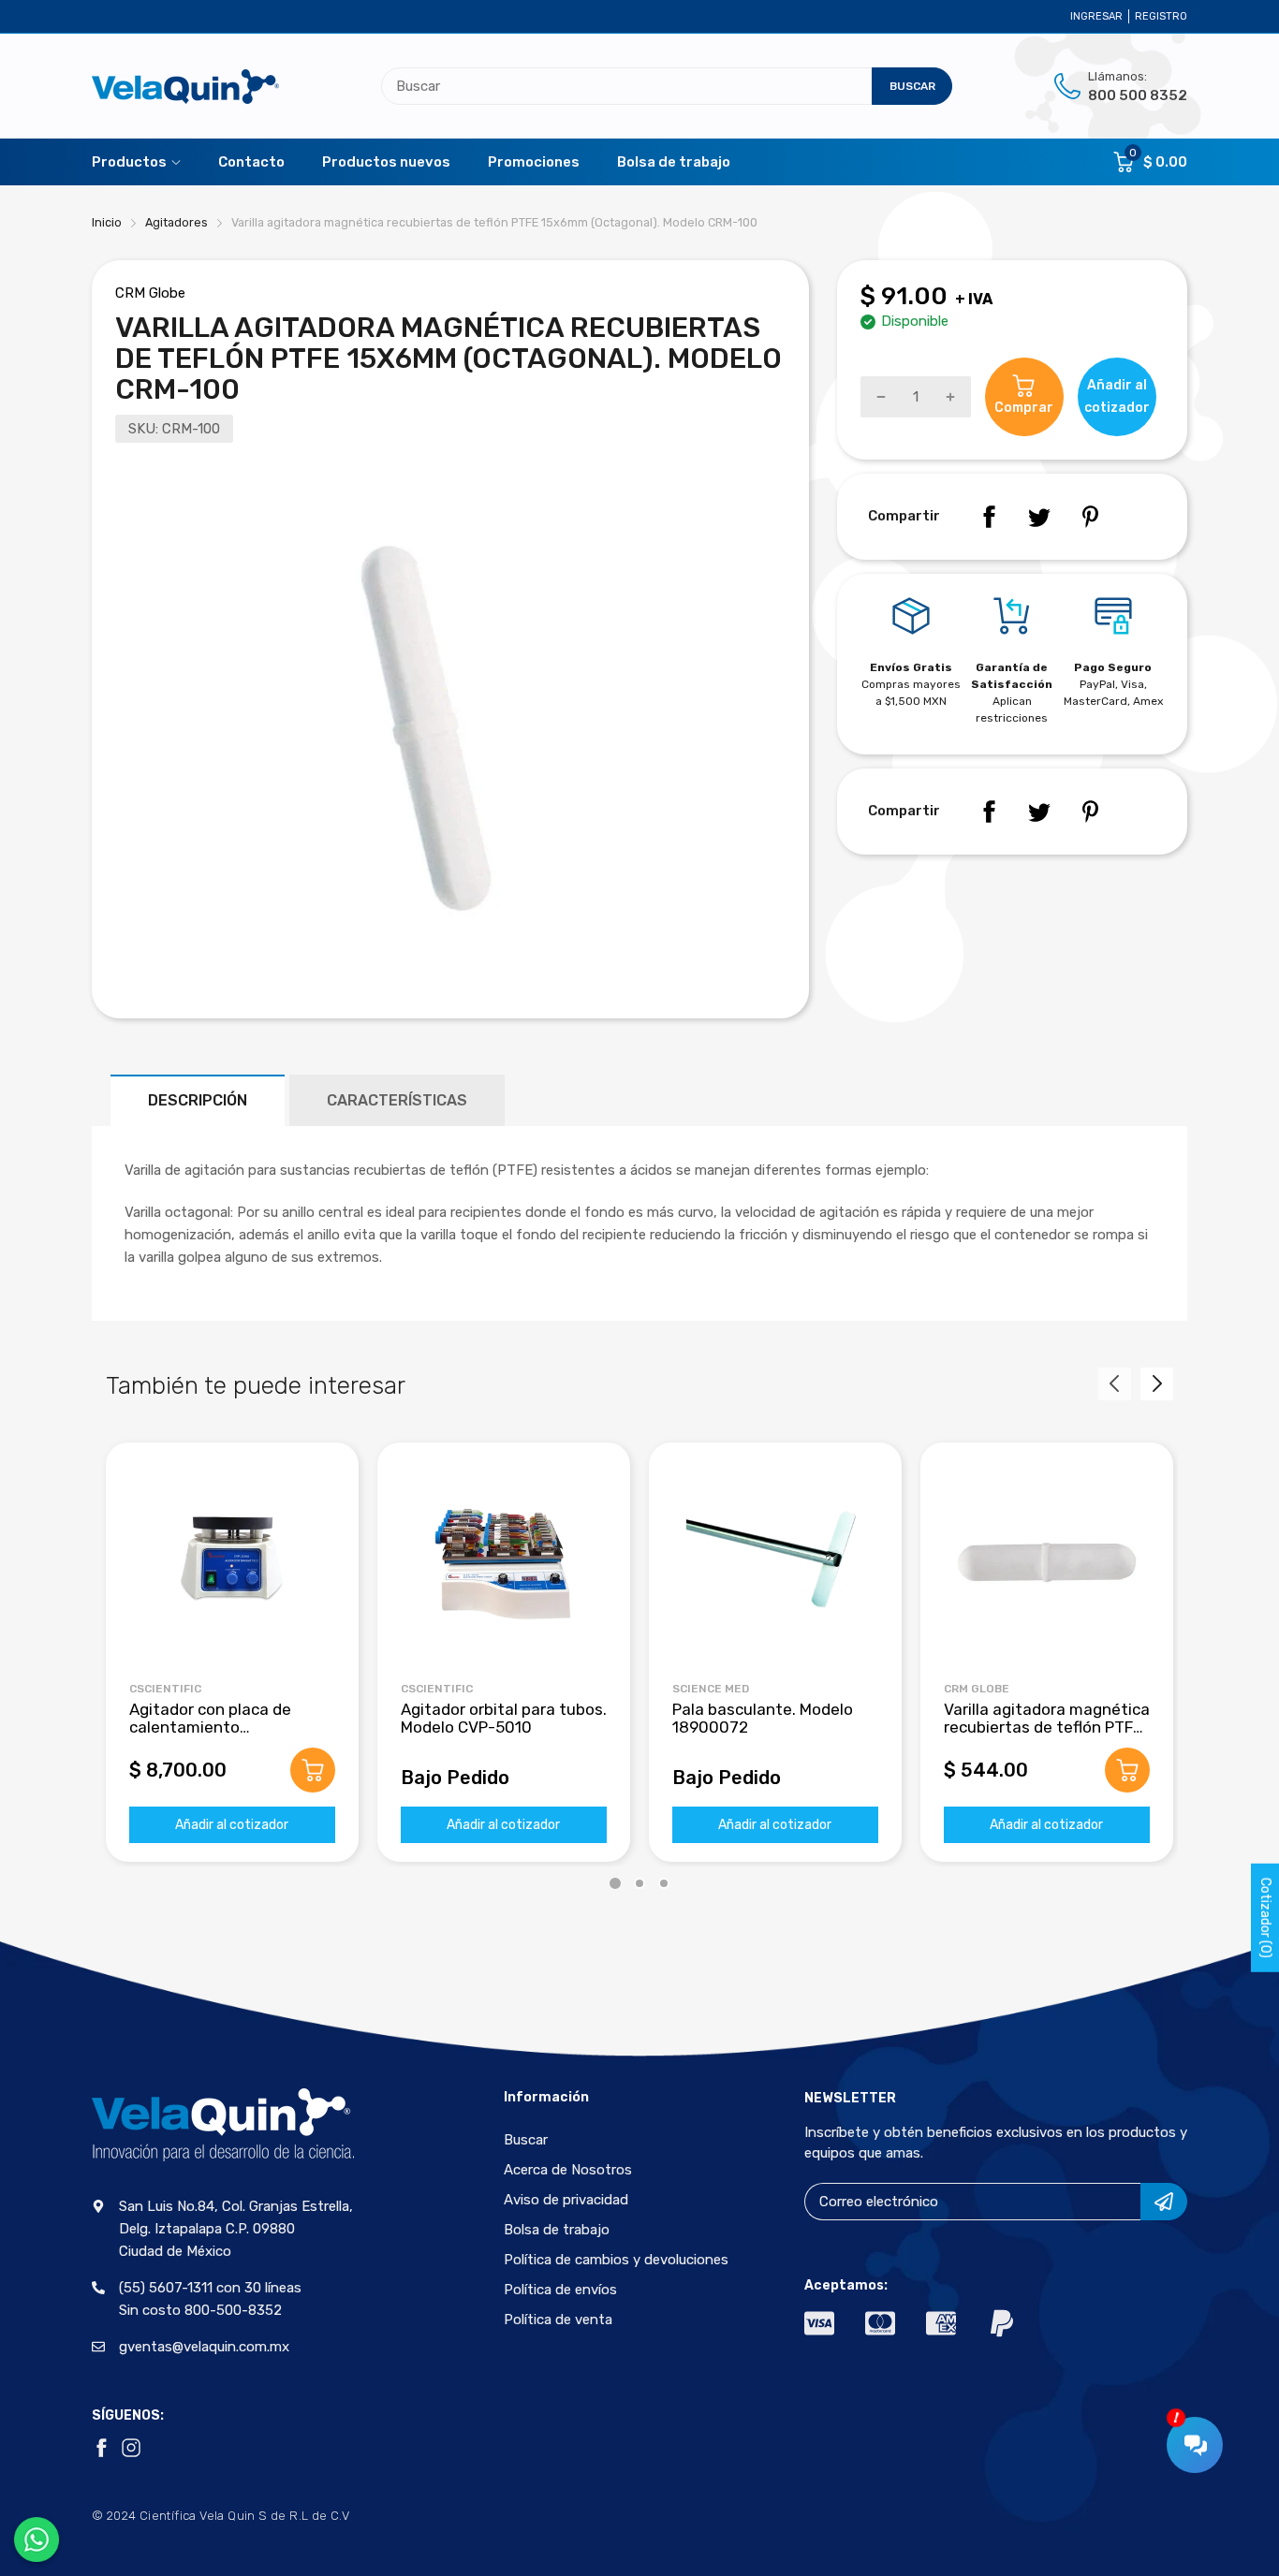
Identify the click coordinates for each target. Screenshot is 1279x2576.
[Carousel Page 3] (664, 1883)
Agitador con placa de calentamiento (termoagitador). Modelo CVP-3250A (220, 1735)
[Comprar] (313, 1770)
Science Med (711, 1689)
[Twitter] (1039, 517)
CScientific (165, 1689)
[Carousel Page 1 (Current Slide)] (615, 1883)
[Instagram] (131, 2448)
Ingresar (1096, 16)
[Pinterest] (1090, 517)
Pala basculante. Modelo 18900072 (763, 1718)
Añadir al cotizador (232, 1825)
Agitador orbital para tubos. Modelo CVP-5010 (504, 1718)
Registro (1161, 16)
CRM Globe (150, 293)
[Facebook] (989, 517)
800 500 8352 (1138, 95)
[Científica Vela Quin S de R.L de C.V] (185, 87)
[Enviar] (1164, 2202)
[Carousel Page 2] (639, 1883)
